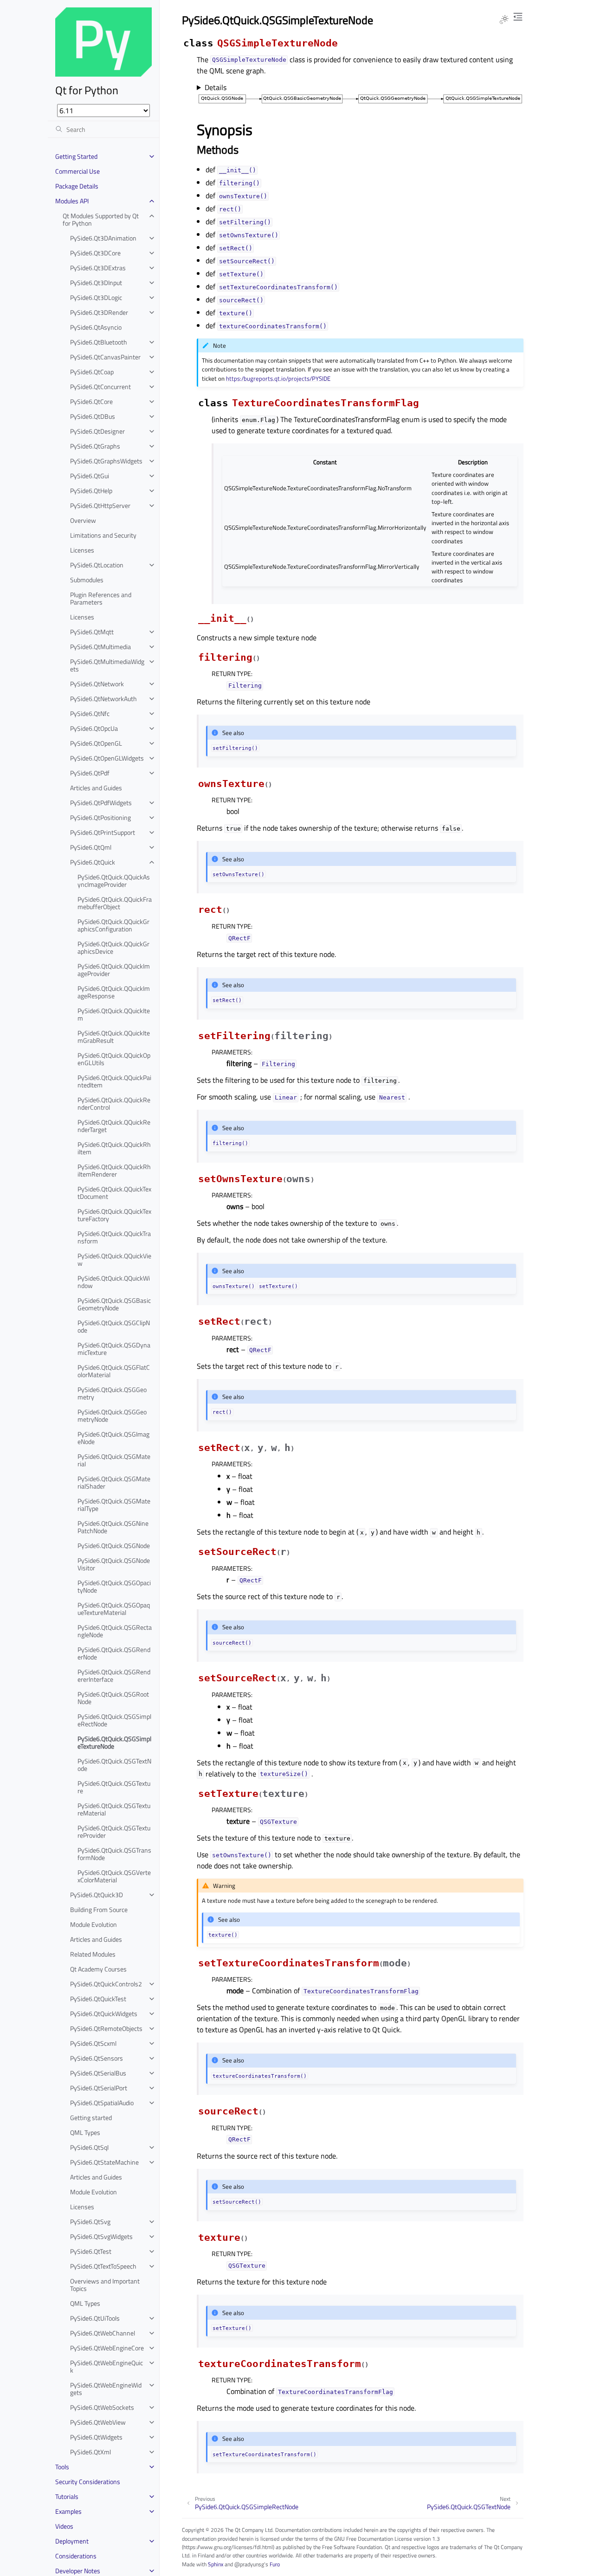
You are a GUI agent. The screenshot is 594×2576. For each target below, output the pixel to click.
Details (216, 87)
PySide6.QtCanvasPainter (105, 357)
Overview (83, 520)
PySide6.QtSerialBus (98, 2073)
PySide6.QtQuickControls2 (106, 1984)
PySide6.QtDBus (93, 416)
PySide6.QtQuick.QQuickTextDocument (114, 1193)
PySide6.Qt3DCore (95, 253)
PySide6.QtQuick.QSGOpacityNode (114, 1586)
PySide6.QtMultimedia (100, 647)
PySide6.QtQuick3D (97, 1895)
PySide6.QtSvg (90, 2221)
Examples (68, 2511)
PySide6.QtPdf (90, 773)
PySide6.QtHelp (91, 491)
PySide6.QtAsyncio (96, 327)
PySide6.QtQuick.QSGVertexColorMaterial (114, 1876)
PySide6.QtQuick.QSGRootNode (113, 1698)
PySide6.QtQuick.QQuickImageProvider (114, 970)
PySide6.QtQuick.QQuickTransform (114, 1237)
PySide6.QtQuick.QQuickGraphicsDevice (113, 947)
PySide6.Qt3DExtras (98, 268)
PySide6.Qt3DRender (99, 312)
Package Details (77, 186)
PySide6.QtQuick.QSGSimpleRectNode (114, 1720)
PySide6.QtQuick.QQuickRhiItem (114, 1148)
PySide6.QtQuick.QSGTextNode (114, 1765)
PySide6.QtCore (91, 401)
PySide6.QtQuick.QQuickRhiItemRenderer (114, 1170)
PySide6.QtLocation (97, 565)
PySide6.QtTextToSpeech (103, 2266)
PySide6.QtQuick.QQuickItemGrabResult (114, 1037)
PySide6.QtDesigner (97, 431)
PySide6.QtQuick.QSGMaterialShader (114, 1482)
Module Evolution (94, 1924)
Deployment (72, 2541)
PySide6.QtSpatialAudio (102, 2103)
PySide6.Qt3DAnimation (103, 238)
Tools (62, 2467)
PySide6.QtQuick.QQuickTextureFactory (114, 1215)
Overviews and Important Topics (105, 2285)
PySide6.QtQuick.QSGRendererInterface (114, 1675)
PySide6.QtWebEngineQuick (107, 2366)
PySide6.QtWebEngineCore (107, 2348)
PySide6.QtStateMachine (104, 2162)
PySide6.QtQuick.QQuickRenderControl (114, 1103)
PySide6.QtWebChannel (103, 2333)
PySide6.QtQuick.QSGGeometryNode (112, 1415)
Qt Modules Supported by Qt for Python (101, 219)
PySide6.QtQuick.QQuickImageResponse (114, 992)
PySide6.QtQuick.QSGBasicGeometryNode (114, 1304)
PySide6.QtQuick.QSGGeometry (112, 1393)
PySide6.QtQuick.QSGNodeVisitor (114, 1564)
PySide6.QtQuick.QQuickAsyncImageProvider (114, 881)
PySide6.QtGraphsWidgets (106, 461)
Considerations (76, 2556)
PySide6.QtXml (90, 2452)
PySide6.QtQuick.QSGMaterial (114, 1460)
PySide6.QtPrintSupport (103, 832)
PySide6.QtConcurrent (100, 387)
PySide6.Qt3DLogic (96, 297)
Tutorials (67, 2496)
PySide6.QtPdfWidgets (101, 803)
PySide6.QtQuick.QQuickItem (114, 1014)
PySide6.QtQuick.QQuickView (114, 1259)
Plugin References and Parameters (101, 598)
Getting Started (76, 156)
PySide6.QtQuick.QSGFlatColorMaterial (114, 1371)
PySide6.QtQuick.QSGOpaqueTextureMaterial (114, 1609)
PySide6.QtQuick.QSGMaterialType (114, 1505)
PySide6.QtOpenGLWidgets (107, 758)
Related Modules (93, 1954)
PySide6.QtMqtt (92, 632)
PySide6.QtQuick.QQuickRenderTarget (114, 1126)
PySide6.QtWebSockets (102, 2407)
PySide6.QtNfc (90, 713)
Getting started (91, 2117)
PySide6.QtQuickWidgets (104, 2013)
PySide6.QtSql (89, 2147)
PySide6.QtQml (91, 847)
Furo (275, 2564)
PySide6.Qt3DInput (96, 283)
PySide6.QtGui (90, 476)
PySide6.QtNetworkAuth (103, 699)
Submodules (87, 580)
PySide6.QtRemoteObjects (106, 2028)
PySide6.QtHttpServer (100, 505)
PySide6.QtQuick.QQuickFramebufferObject (115, 903)
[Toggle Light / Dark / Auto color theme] (504, 20)
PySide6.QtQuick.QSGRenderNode (114, 1653)
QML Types (85, 2132)
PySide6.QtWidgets (96, 2437)
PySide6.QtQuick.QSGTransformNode (114, 1854)
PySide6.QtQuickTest (98, 1999)
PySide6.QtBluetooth (99, 342)
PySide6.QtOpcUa (94, 728)
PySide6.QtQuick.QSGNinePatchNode (113, 1527)
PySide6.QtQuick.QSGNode (114, 1545)
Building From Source (99, 1909)
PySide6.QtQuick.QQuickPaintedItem (114, 1081)
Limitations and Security (103, 535)
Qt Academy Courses (98, 1969)
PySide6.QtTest (91, 2251)
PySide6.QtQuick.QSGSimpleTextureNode (114, 1742)
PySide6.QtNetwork (97, 684)
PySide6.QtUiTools (95, 2318)
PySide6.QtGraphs (95, 446)
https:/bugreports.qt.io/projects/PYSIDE (278, 378)
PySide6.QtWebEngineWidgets (106, 2389)
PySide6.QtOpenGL (96, 743)
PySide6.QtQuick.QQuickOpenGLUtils (114, 1059)
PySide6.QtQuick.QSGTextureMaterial (114, 1809)
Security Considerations (88, 2482)
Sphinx (216, 2564)
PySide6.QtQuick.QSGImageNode (113, 1438)
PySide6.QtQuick (93, 862)
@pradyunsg (249, 2564)
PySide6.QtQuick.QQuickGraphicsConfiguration (113, 925)
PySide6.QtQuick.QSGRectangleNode (115, 1631)
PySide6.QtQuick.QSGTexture (114, 1787)
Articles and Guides (96, 788)
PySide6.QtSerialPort (99, 2088)
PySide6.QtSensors (97, 2058)
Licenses (82, 550)
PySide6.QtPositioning (100, 817)
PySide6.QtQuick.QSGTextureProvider (114, 1831)
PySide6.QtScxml (93, 2043)
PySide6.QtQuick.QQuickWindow (114, 1282)
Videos (64, 2526)
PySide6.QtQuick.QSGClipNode (114, 1326)
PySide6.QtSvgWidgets (101, 2236)
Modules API (72, 201)
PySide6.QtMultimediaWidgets (107, 665)
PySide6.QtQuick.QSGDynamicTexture (114, 1349)
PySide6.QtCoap (92, 372)
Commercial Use (77, 171)
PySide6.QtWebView (98, 2422)
